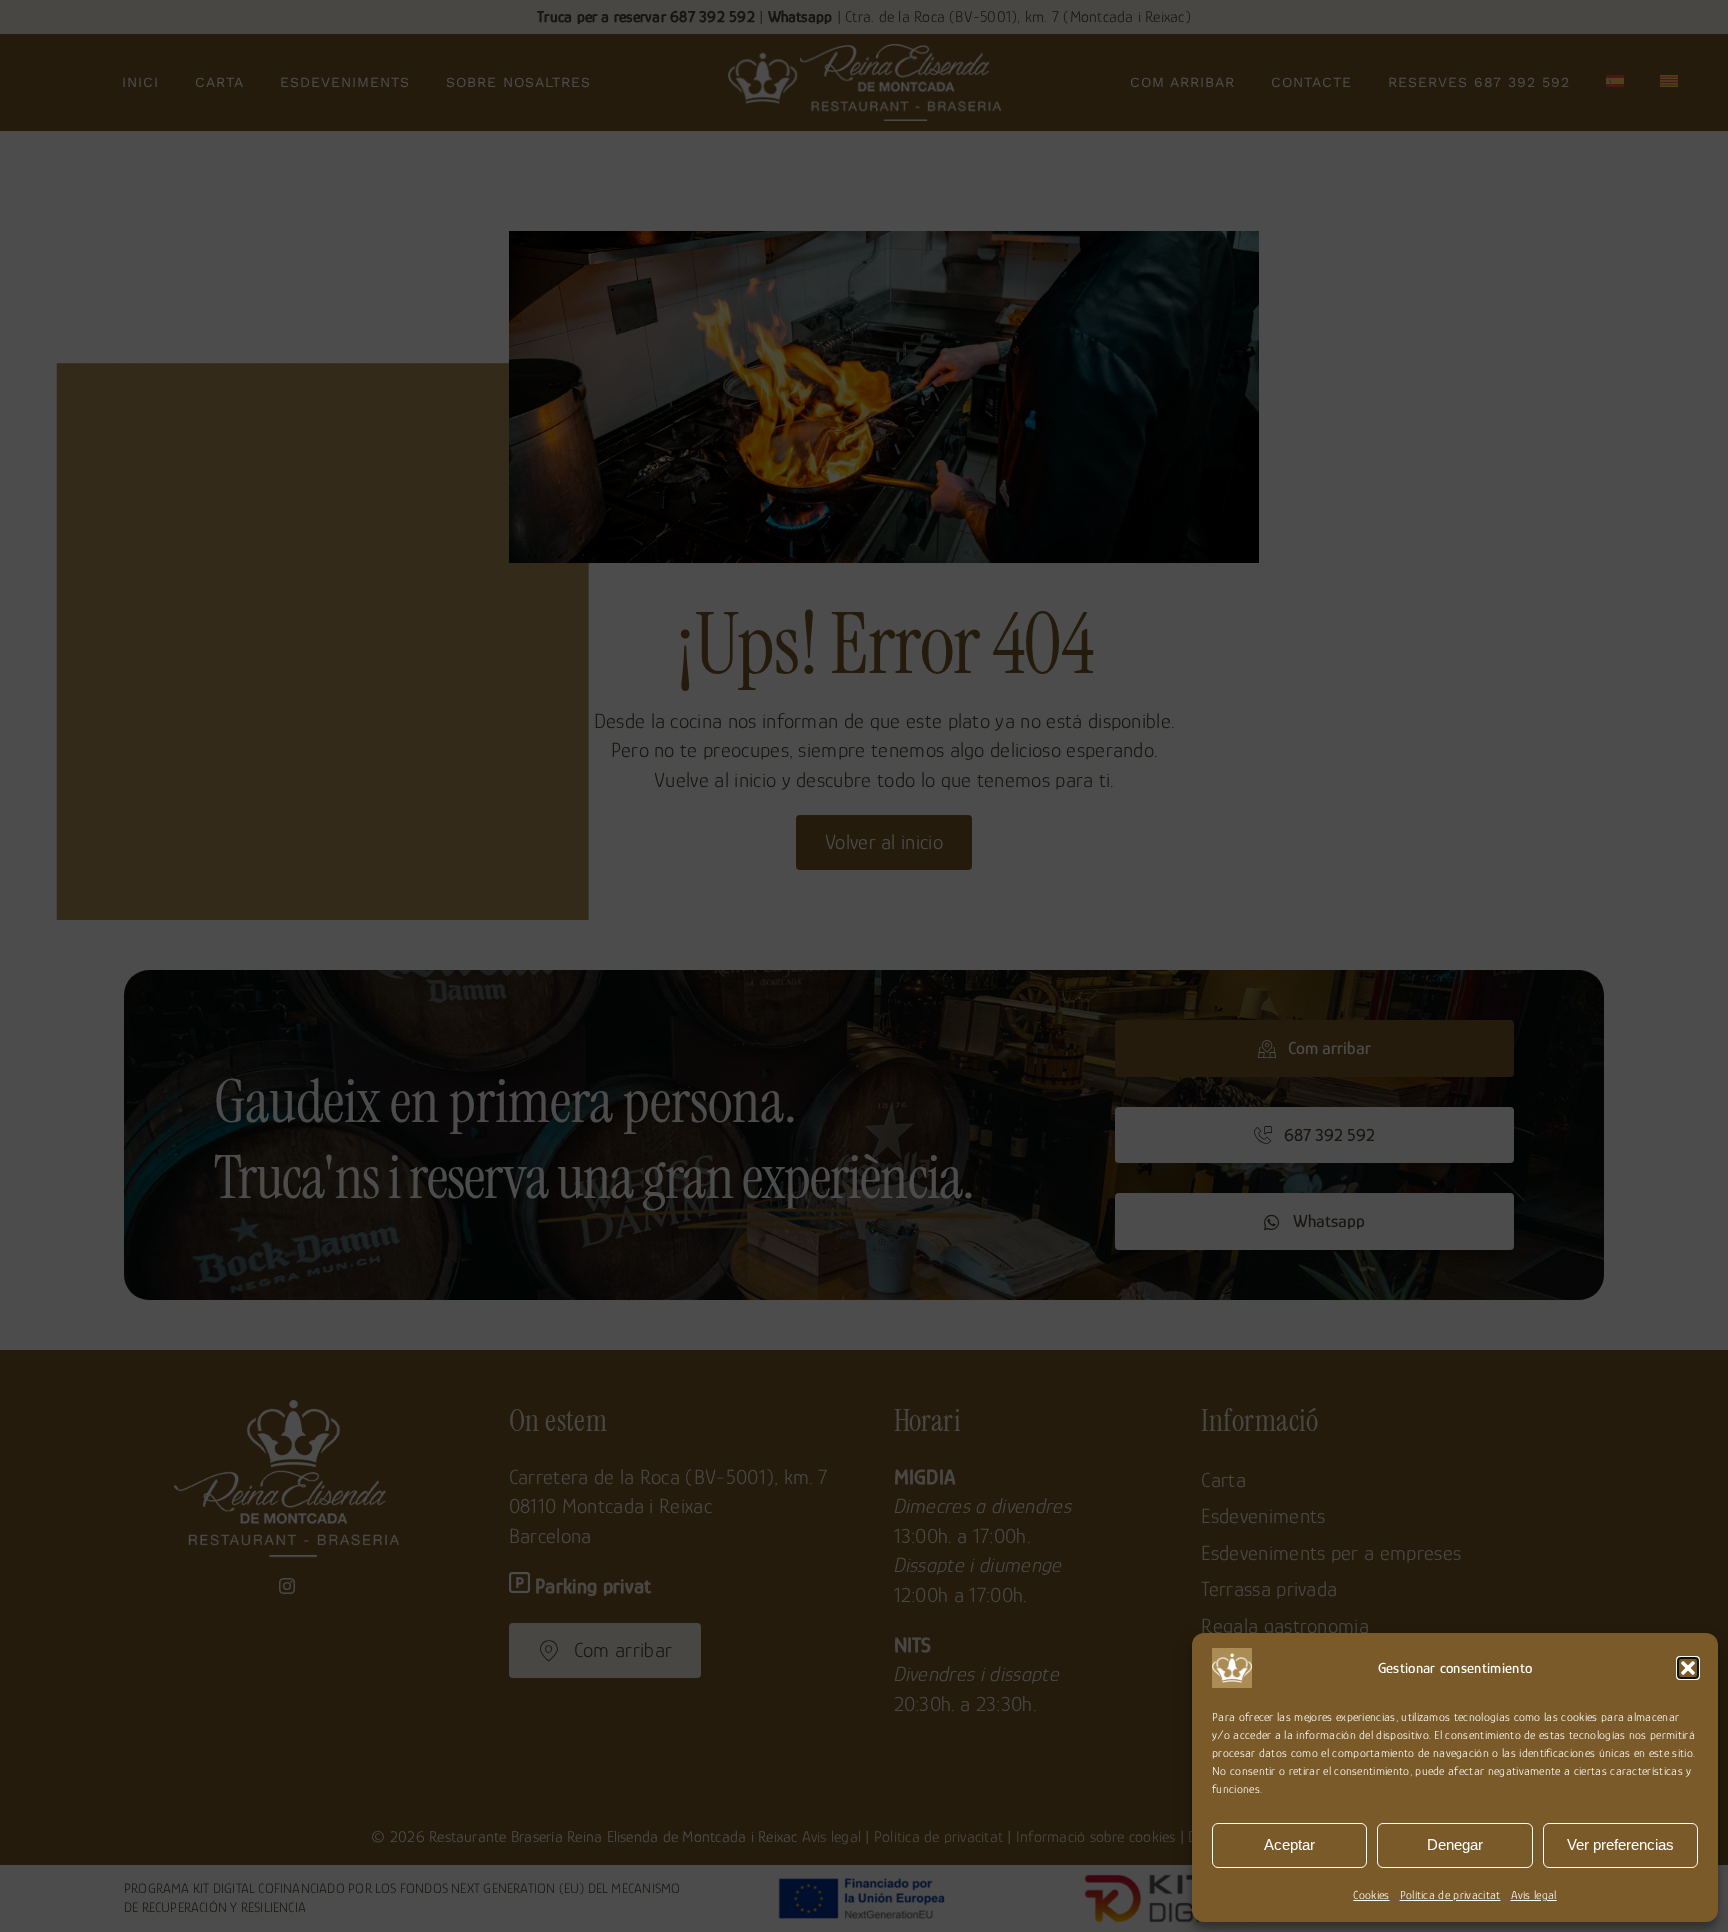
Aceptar (1289, 1844)
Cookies (1371, 1895)
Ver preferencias (1620, 1844)
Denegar (1455, 1844)
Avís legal (1534, 1895)
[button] (1688, 1668)
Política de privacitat (1450, 1895)
